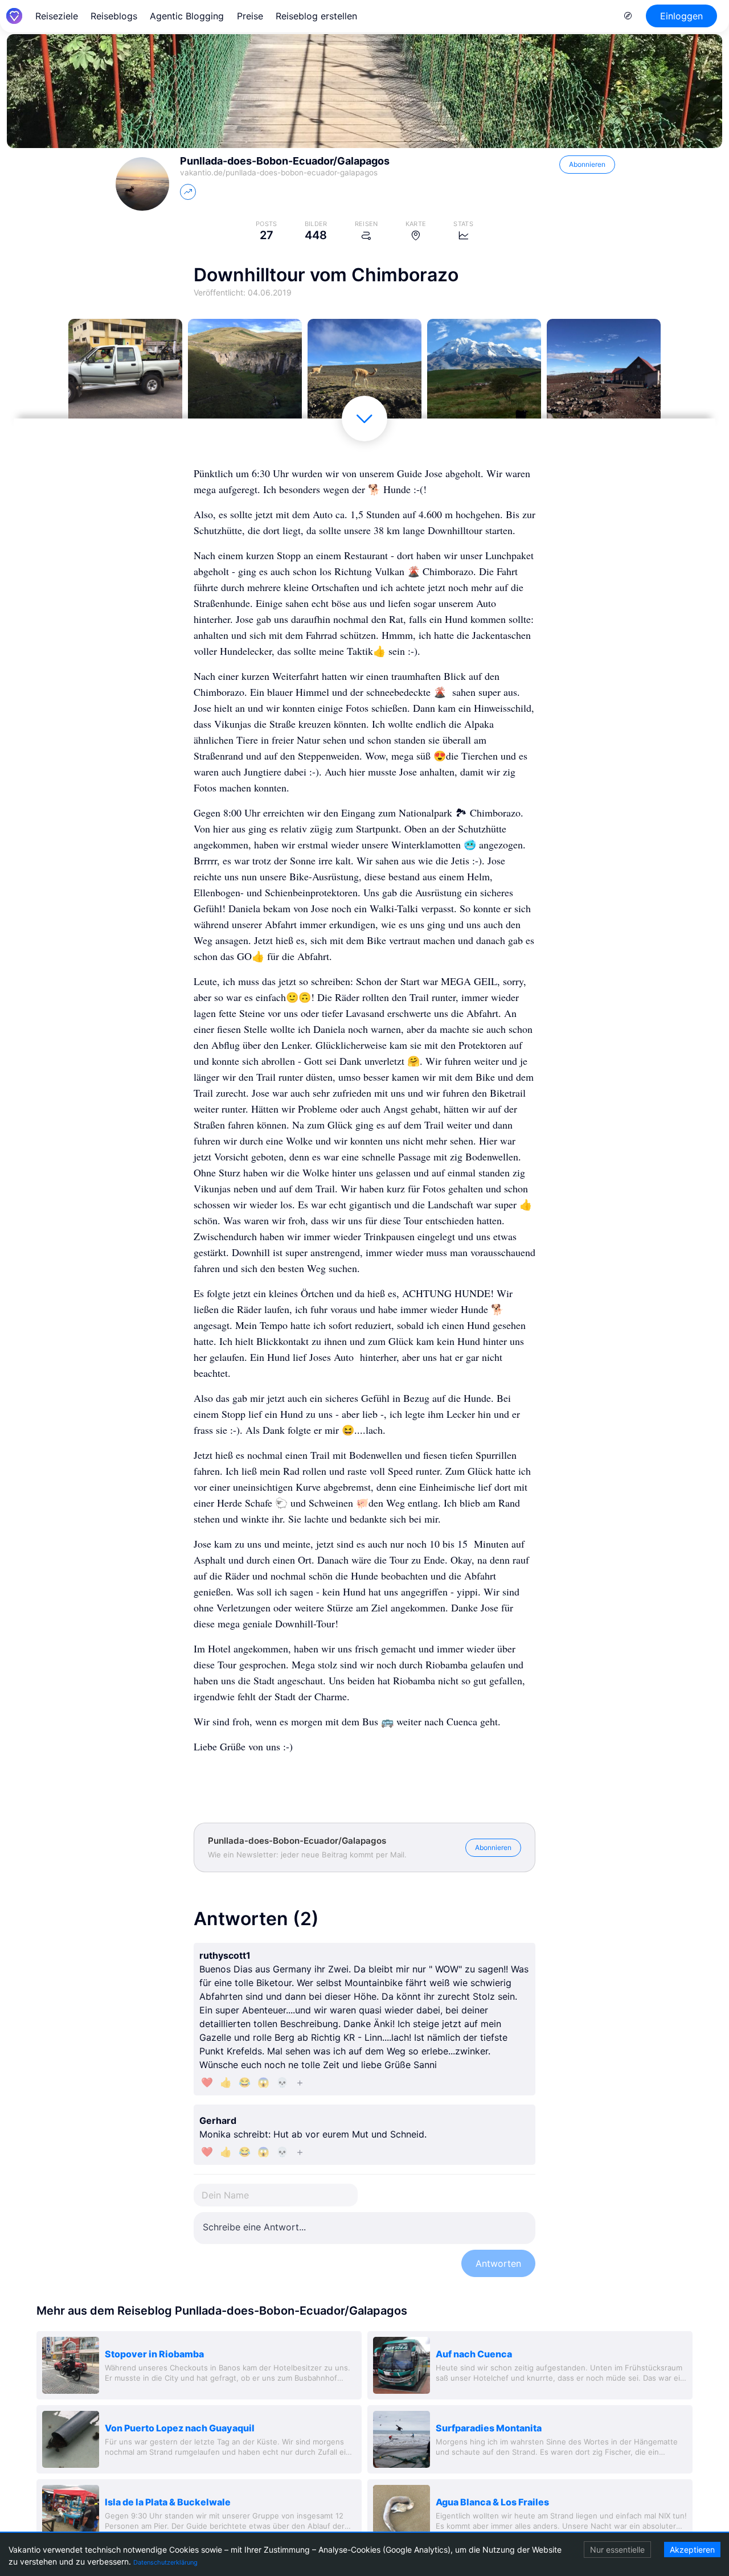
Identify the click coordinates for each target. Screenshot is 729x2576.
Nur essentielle (617, 2550)
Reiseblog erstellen (316, 16)
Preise (250, 16)
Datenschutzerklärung (165, 2562)
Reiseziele (57, 16)
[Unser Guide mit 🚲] (125, 376)
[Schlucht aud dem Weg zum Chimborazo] (245, 376)
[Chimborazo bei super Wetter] (484, 376)
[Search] (628, 16)
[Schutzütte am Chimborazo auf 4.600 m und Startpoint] (604, 376)
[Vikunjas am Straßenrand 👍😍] (364, 376)
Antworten (498, 2263)
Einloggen (681, 16)
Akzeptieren (692, 2550)
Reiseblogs (114, 16)
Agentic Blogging (187, 16)
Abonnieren (587, 164)
